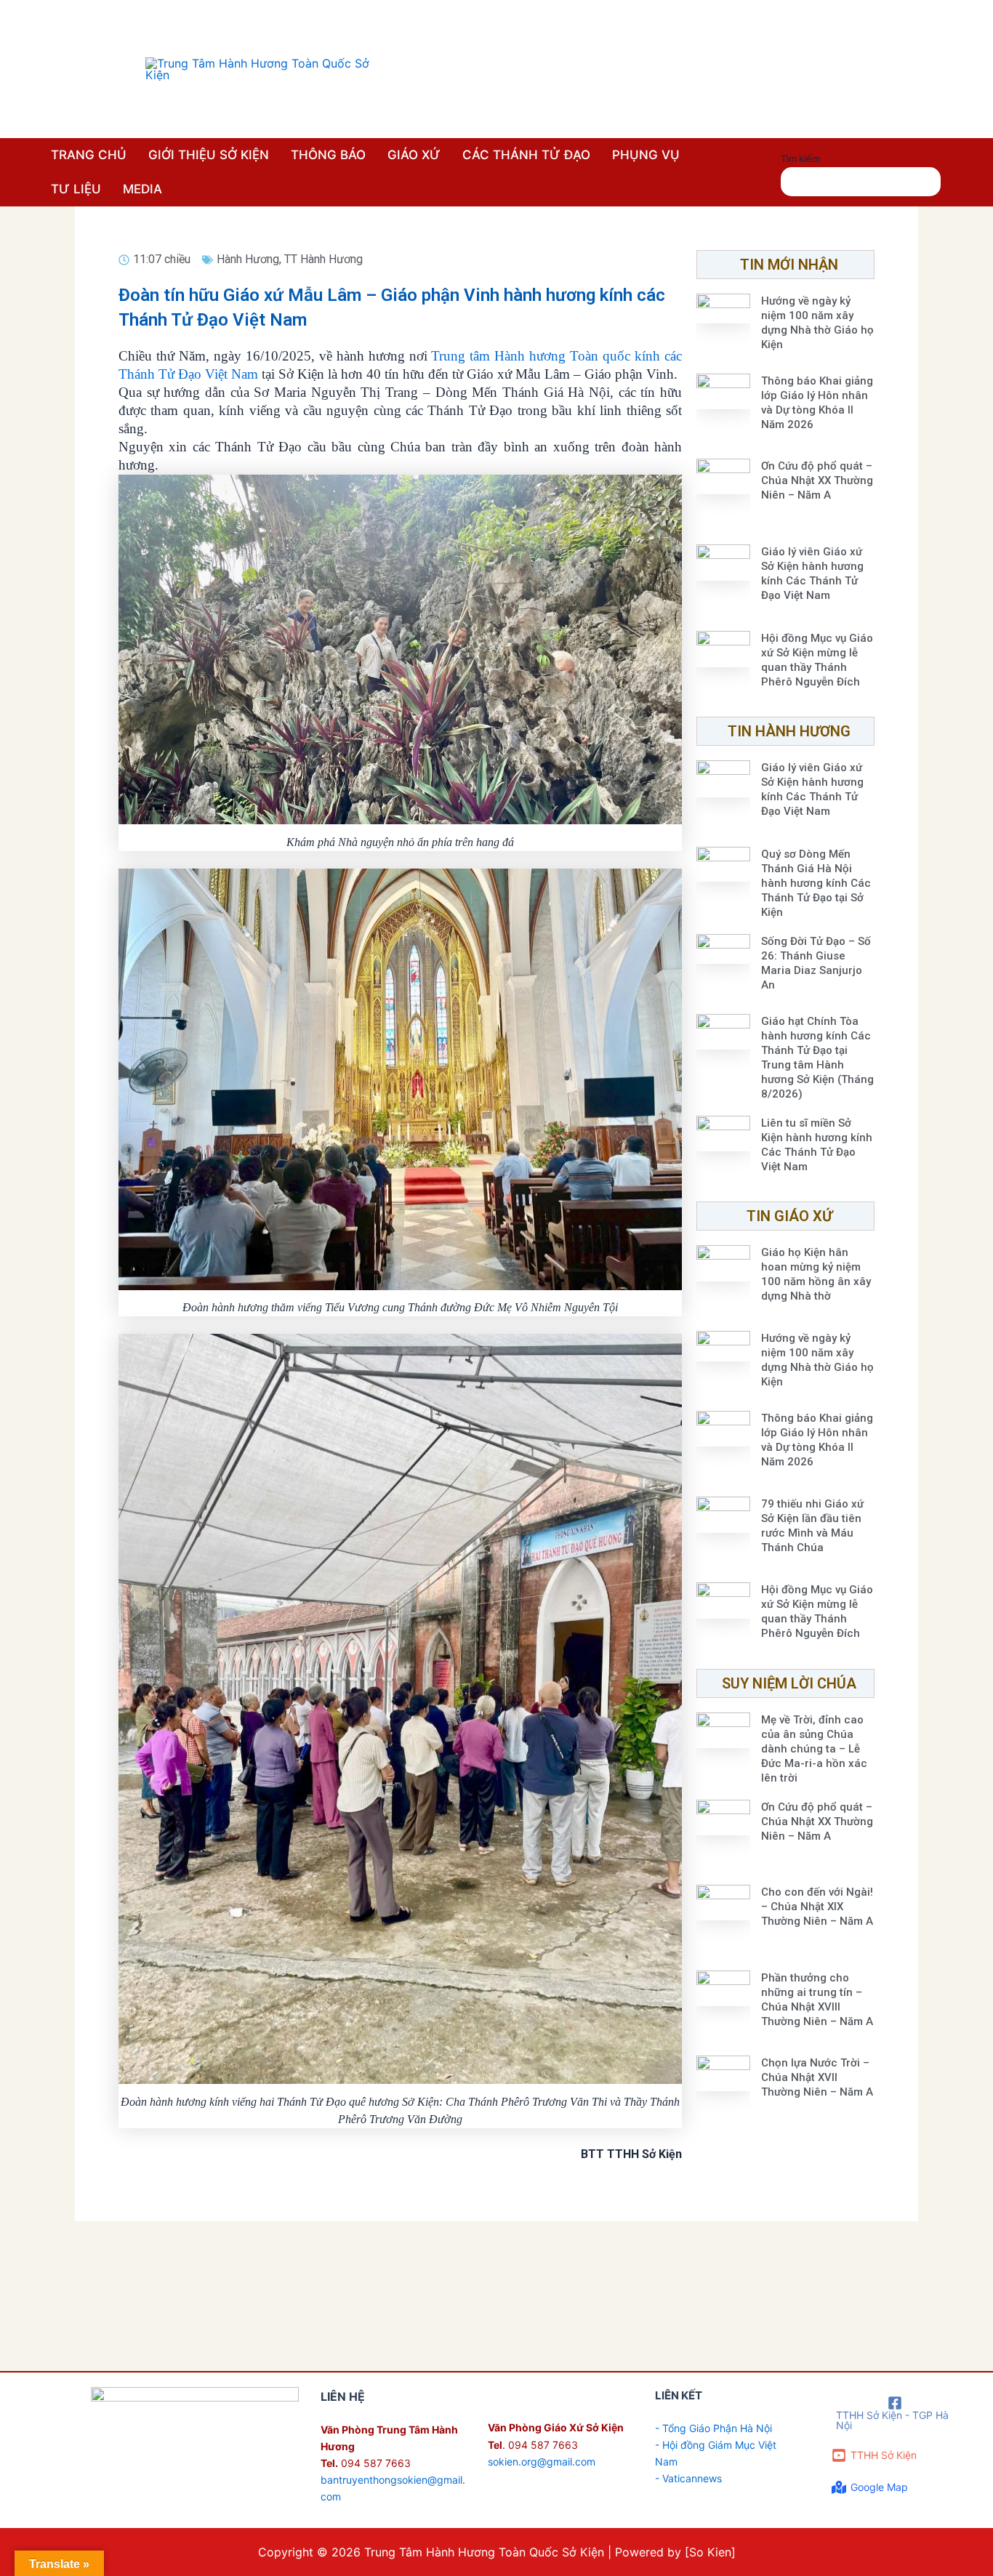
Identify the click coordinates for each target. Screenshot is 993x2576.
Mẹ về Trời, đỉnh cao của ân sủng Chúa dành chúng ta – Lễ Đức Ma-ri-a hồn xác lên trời (814, 1749)
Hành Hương (248, 259)
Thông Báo (328, 155)
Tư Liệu (76, 189)
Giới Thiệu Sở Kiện (209, 155)
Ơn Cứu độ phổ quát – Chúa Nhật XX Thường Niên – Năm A (817, 480)
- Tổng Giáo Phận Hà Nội (713, 2428)
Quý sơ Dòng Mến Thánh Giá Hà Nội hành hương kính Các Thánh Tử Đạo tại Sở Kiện (816, 883)
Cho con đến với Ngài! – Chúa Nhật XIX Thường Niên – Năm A (817, 1907)
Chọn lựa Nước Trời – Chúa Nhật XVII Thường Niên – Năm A (817, 2077)
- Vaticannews (688, 2478)
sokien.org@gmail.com (542, 2462)
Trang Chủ (89, 155)
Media (142, 189)
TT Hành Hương (323, 259)
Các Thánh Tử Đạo (526, 155)
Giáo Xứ (414, 155)
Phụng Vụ (646, 155)
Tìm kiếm (800, 158)
